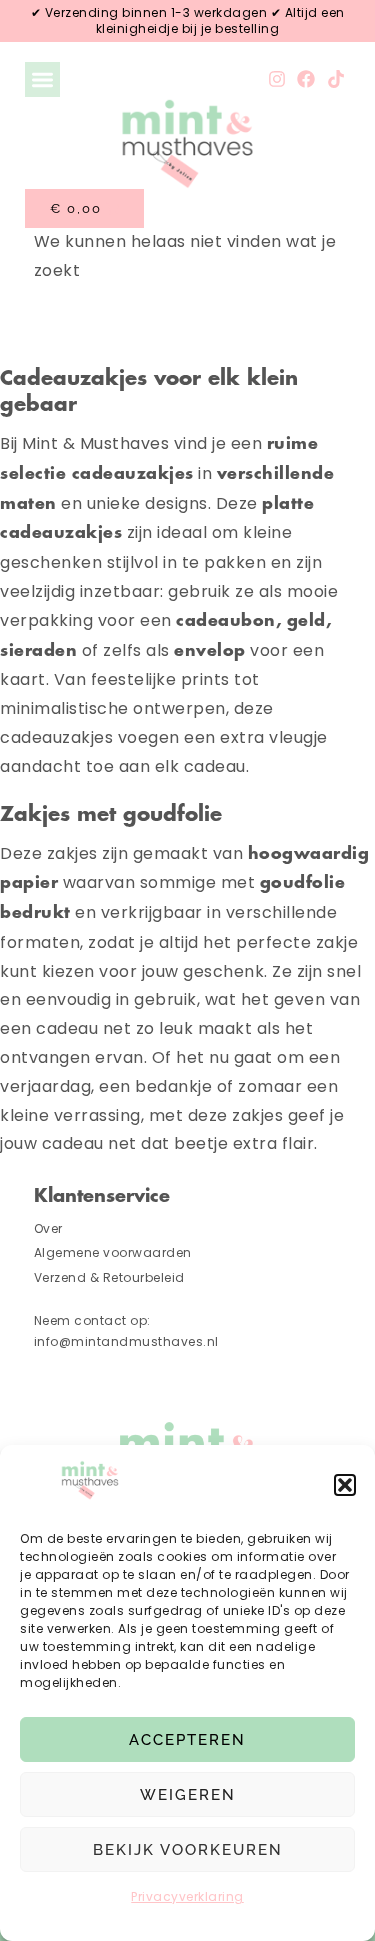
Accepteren (187, 1740)
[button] (345, 1485)
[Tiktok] (335, 79)
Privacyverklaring (187, 1896)
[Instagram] (277, 79)
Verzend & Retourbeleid (109, 1277)
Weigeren (188, 1795)
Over (48, 1228)
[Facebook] (306, 79)
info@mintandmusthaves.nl (128, 1341)
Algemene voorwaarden (113, 1252)
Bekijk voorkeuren (188, 1850)
